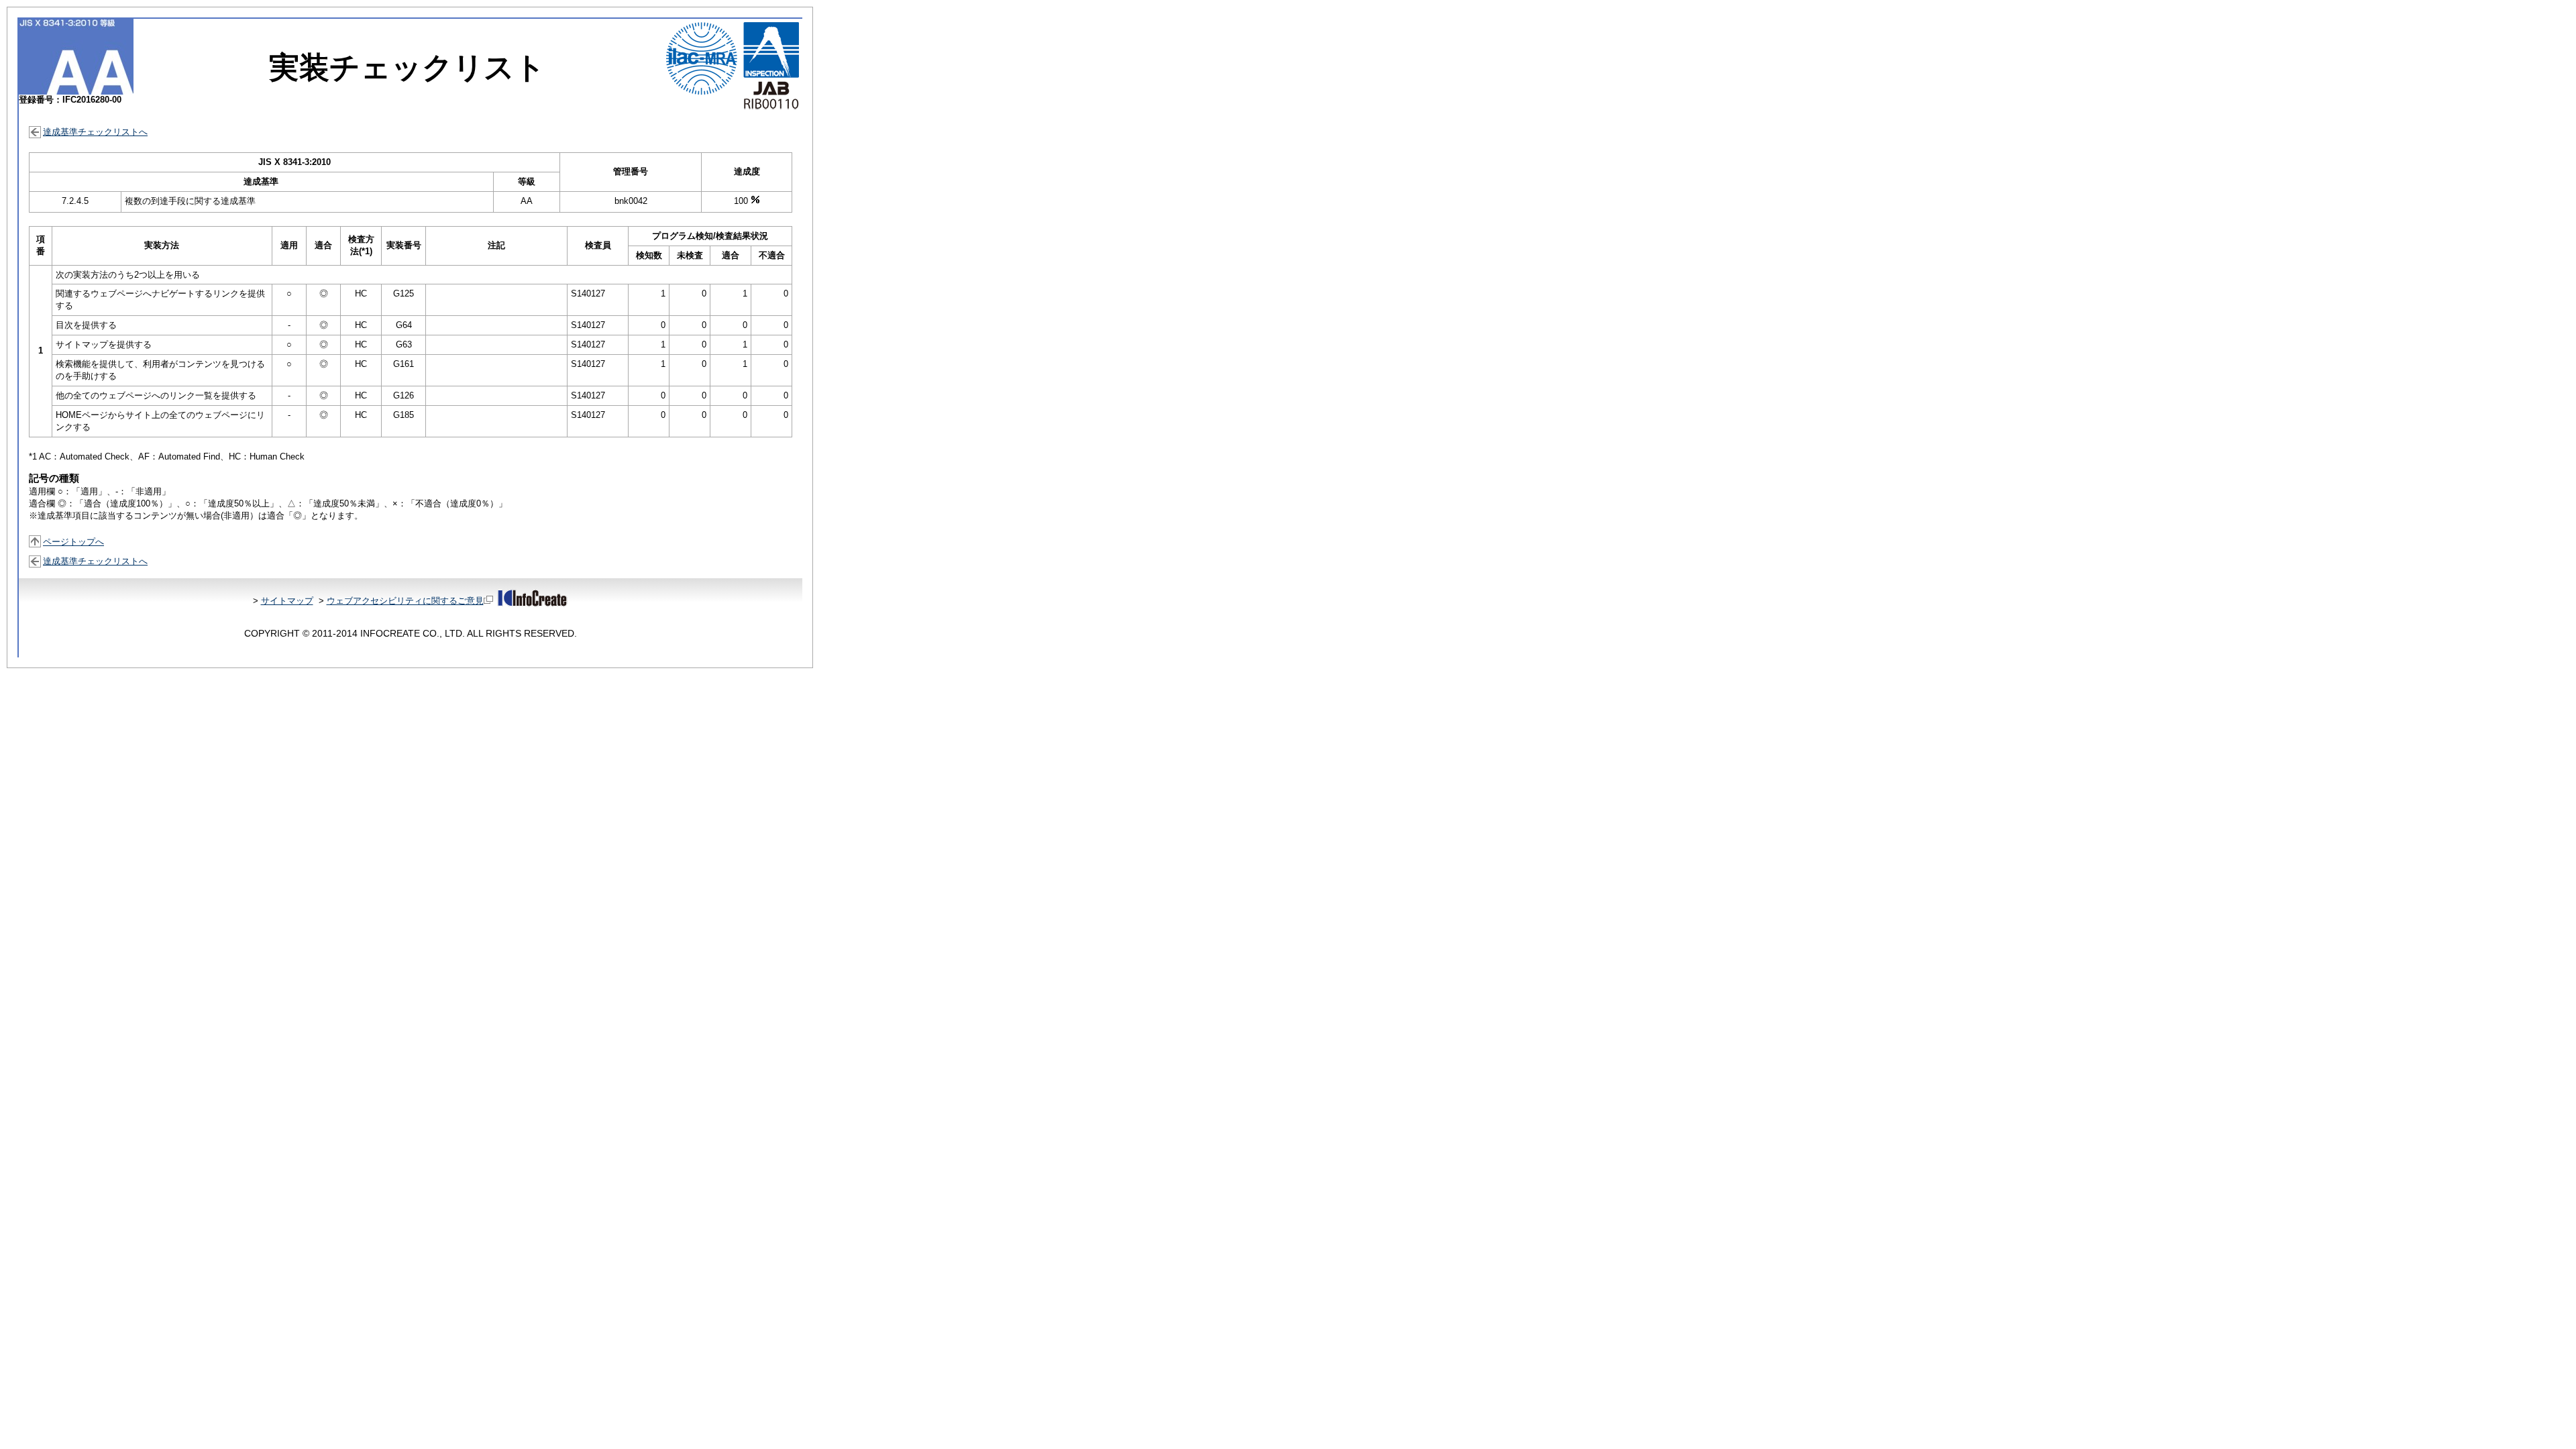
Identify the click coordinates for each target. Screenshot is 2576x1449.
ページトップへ (73, 542)
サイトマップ (287, 601)
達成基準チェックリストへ (95, 132)
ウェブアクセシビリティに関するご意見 (405, 601)
